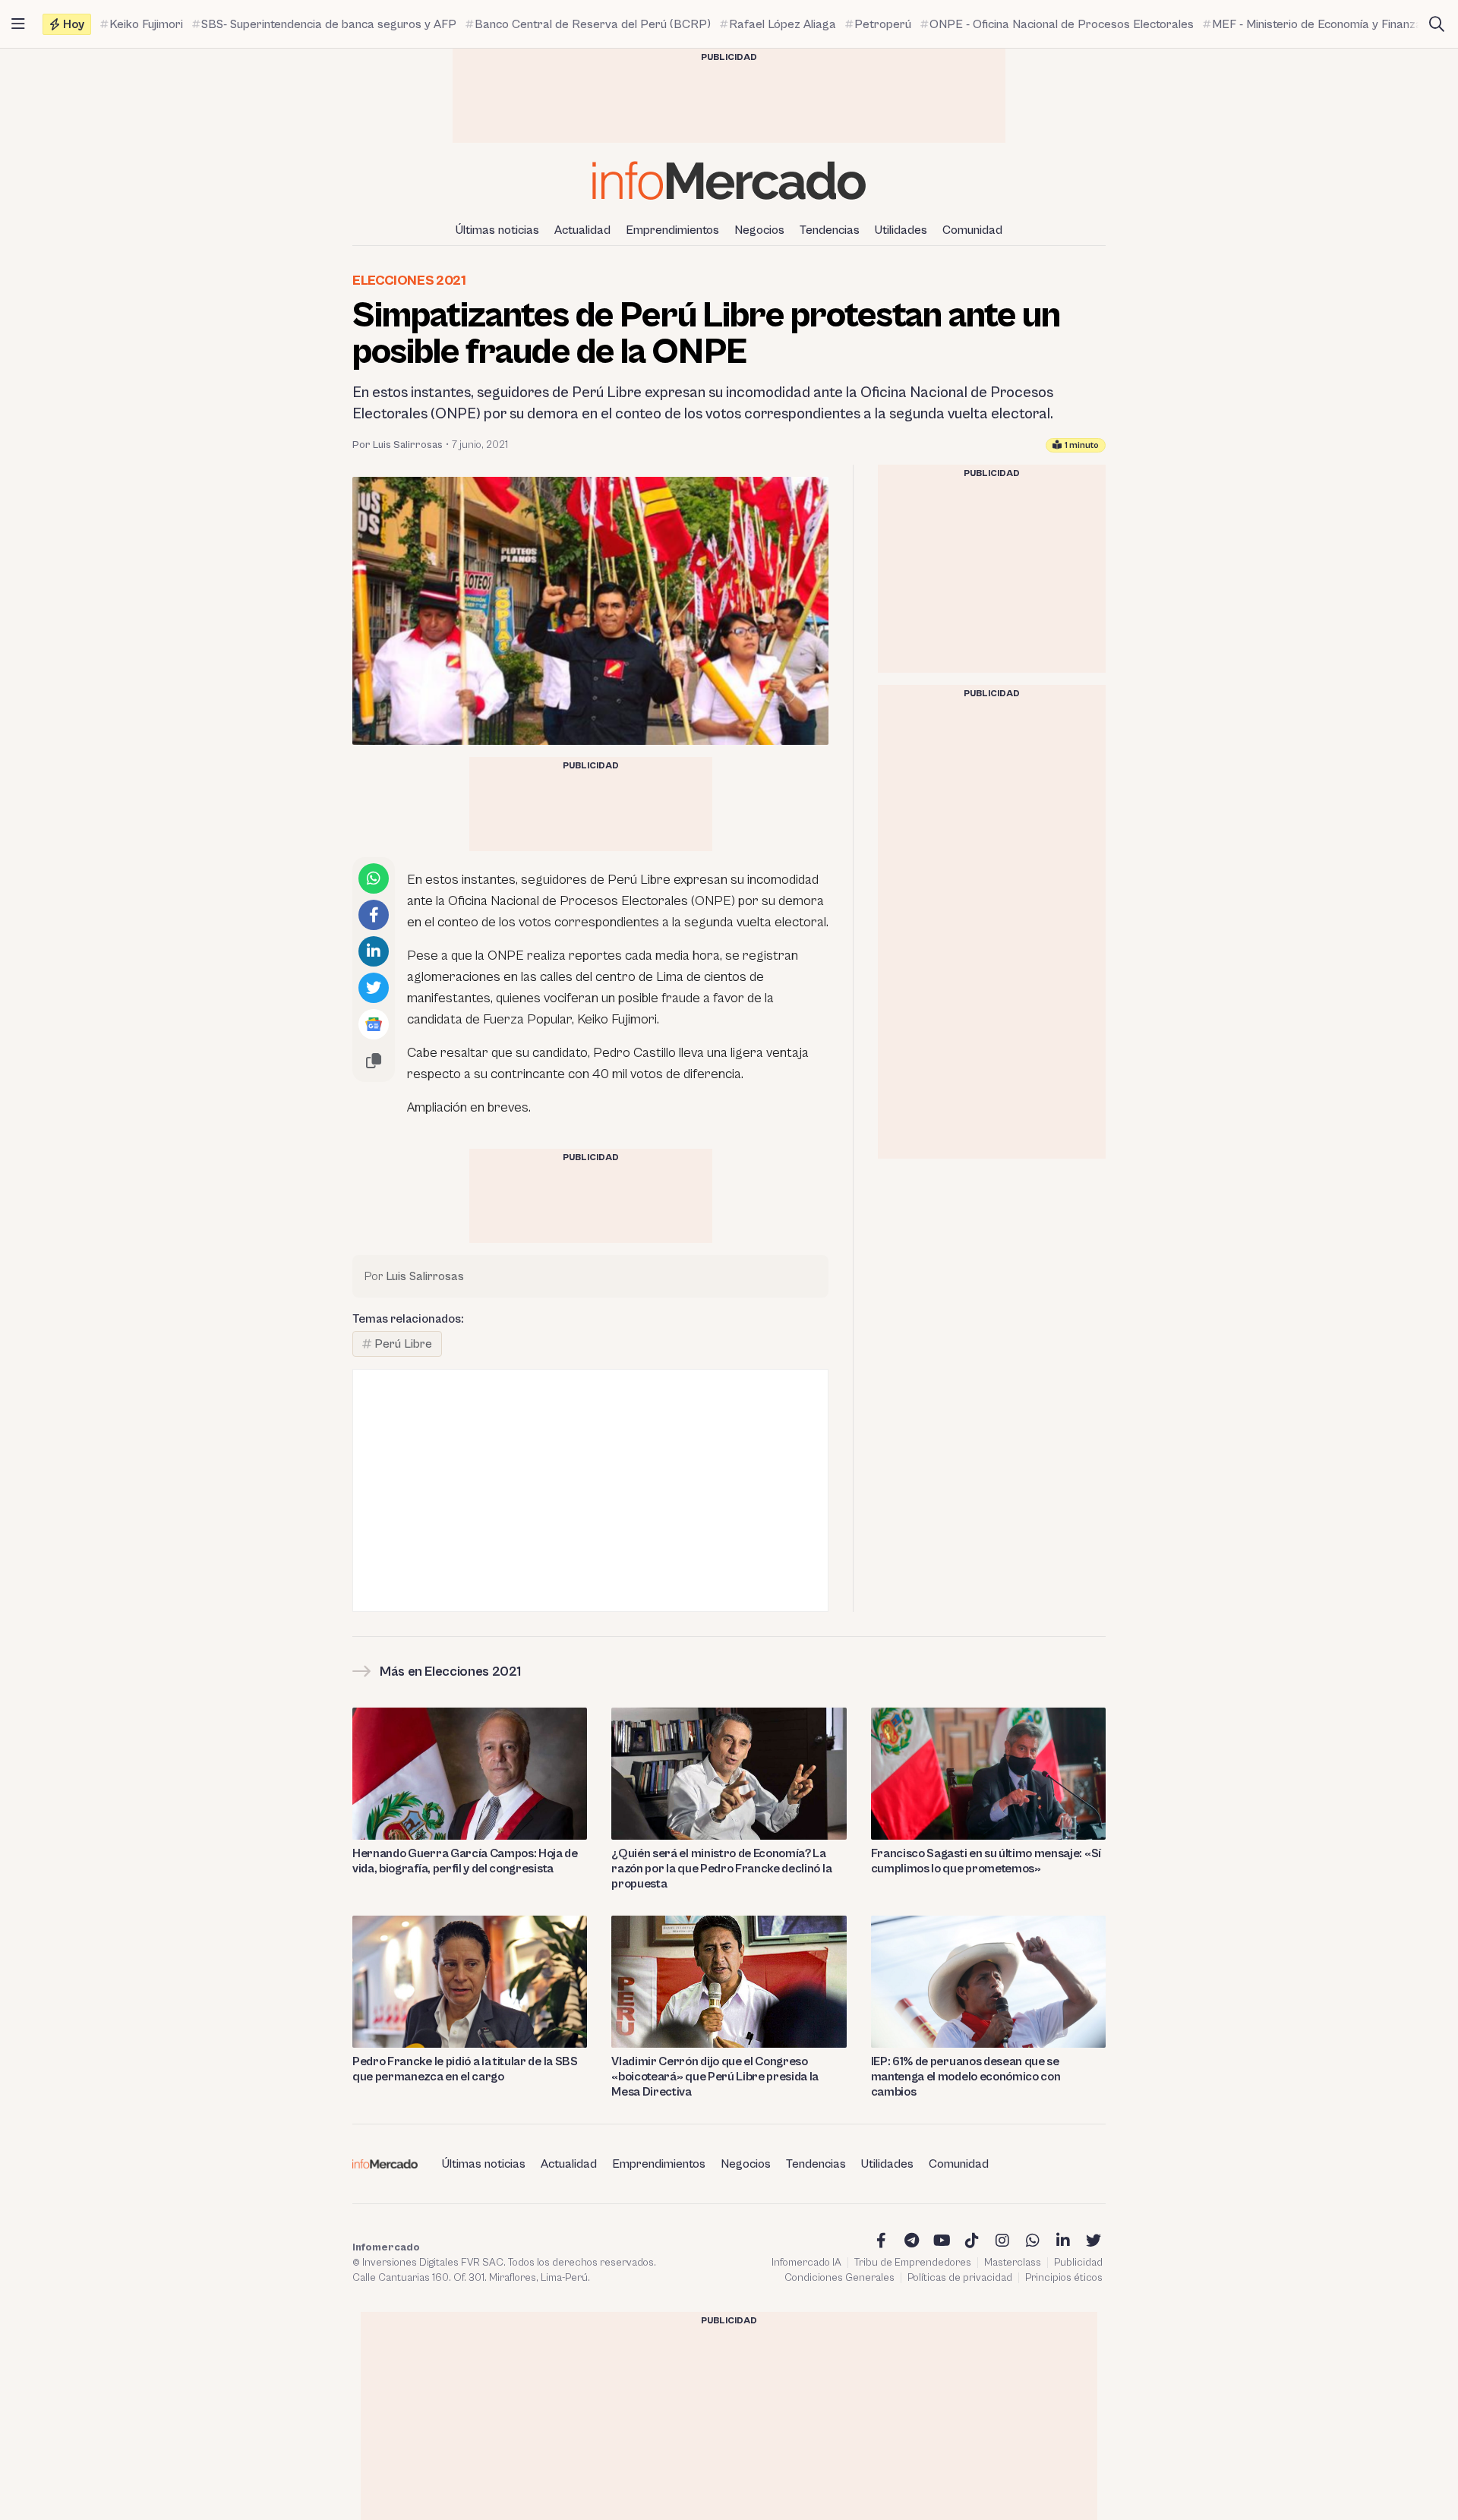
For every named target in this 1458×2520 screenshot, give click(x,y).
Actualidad (582, 230)
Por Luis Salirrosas (398, 445)
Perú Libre (403, 1344)
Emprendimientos (672, 230)
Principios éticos (1064, 2278)
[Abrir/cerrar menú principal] (18, 24)
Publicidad (1078, 2263)
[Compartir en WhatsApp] (374, 878)
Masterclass (1013, 2263)
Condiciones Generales (839, 2278)
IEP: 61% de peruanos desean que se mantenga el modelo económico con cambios (966, 2077)
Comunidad (972, 230)
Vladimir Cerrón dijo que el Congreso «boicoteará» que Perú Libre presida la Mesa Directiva (715, 2077)
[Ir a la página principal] (729, 180)
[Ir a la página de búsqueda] (1437, 24)
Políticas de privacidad (960, 2278)
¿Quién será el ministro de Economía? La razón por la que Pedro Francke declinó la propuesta (721, 1869)
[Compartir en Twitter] (374, 988)
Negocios (759, 230)
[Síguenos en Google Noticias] (374, 1024)
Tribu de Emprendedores (913, 2263)
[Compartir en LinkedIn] (374, 951)
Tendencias (830, 230)
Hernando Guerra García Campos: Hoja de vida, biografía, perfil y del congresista (465, 1861)
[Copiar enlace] (374, 1061)
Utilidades (901, 230)
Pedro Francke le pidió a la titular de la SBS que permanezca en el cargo (465, 2069)
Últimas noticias (497, 230)
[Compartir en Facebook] (374, 915)
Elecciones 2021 (409, 281)
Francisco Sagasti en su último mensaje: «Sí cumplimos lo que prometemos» (986, 1861)
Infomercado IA (806, 2263)
